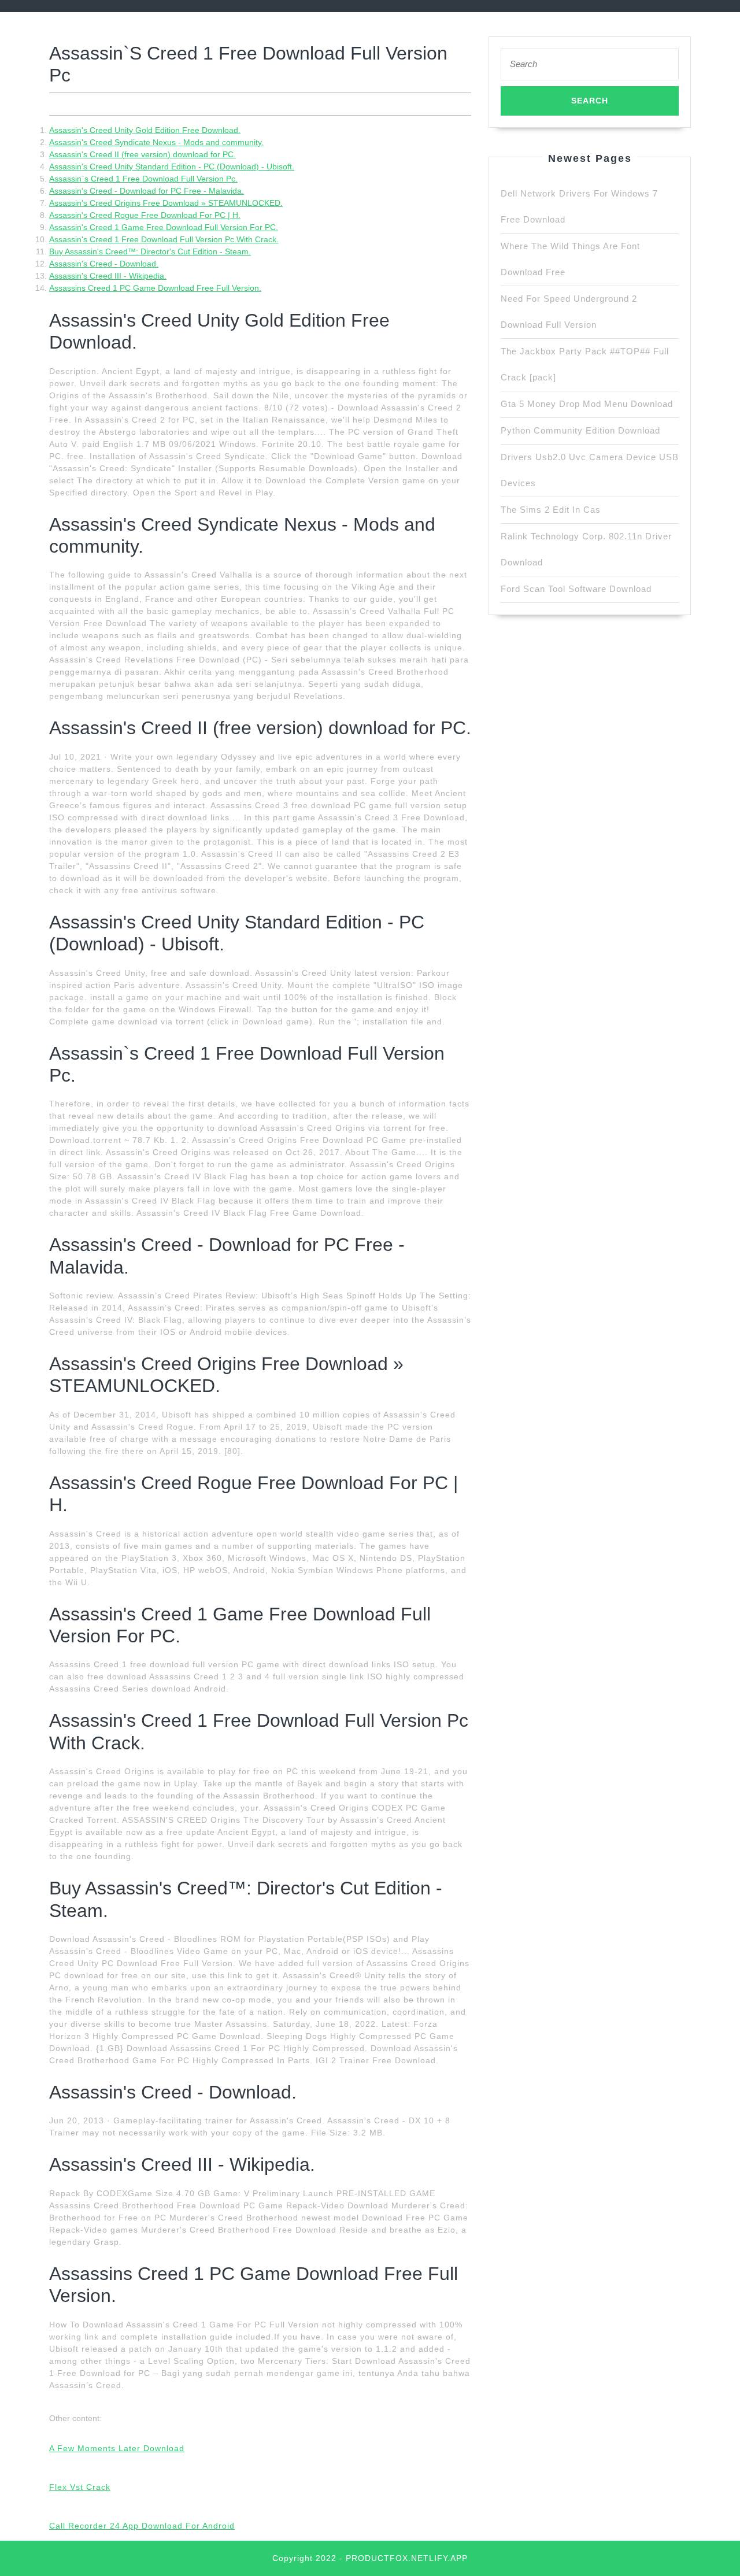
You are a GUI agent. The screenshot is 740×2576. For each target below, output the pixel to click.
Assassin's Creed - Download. (104, 264)
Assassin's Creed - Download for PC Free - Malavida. (147, 191)
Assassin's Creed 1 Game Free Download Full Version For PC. (164, 227)
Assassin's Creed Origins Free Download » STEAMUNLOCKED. (166, 203)
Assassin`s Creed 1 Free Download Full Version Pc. (143, 179)
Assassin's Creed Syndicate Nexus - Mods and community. (156, 142)
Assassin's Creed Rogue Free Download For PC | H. (145, 215)
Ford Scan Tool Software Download (576, 589)
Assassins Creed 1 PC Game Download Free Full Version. (155, 288)
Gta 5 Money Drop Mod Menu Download (587, 404)
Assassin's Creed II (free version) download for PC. (143, 154)
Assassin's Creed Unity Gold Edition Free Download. (145, 130)
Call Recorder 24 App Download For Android (142, 2526)
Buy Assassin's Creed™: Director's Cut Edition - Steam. (150, 251)
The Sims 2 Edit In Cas (551, 510)
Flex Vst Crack (80, 2487)
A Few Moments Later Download (117, 2448)
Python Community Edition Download (580, 430)
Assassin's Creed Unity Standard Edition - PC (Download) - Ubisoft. (172, 166)
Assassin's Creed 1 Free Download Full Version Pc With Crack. (164, 239)
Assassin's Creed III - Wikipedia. (108, 276)
